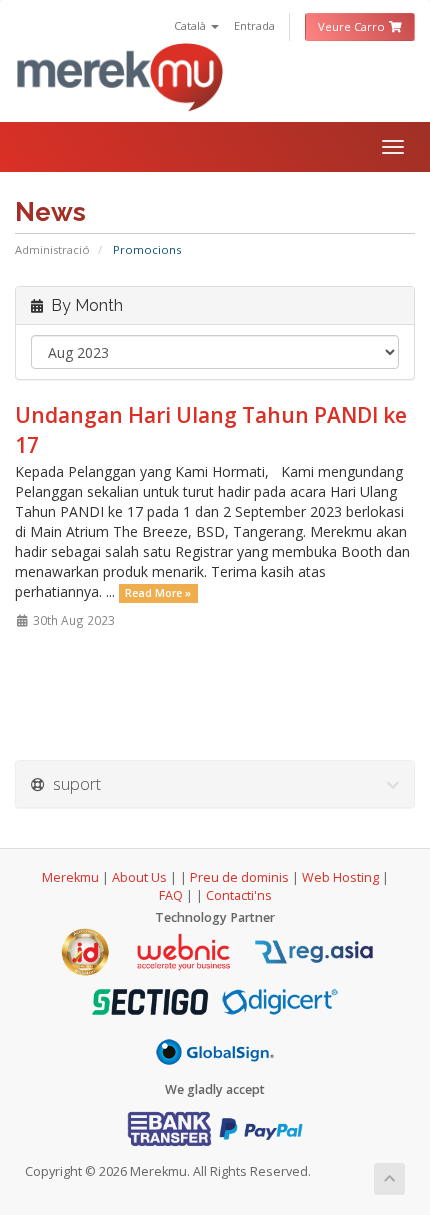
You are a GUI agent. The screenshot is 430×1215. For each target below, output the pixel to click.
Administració (52, 249)
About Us (139, 877)
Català (191, 25)
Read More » (158, 593)
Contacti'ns (239, 895)
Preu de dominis (239, 877)
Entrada (254, 25)
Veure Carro (353, 26)
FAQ (172, 895)
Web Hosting (340, 877)
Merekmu (70, 877)
